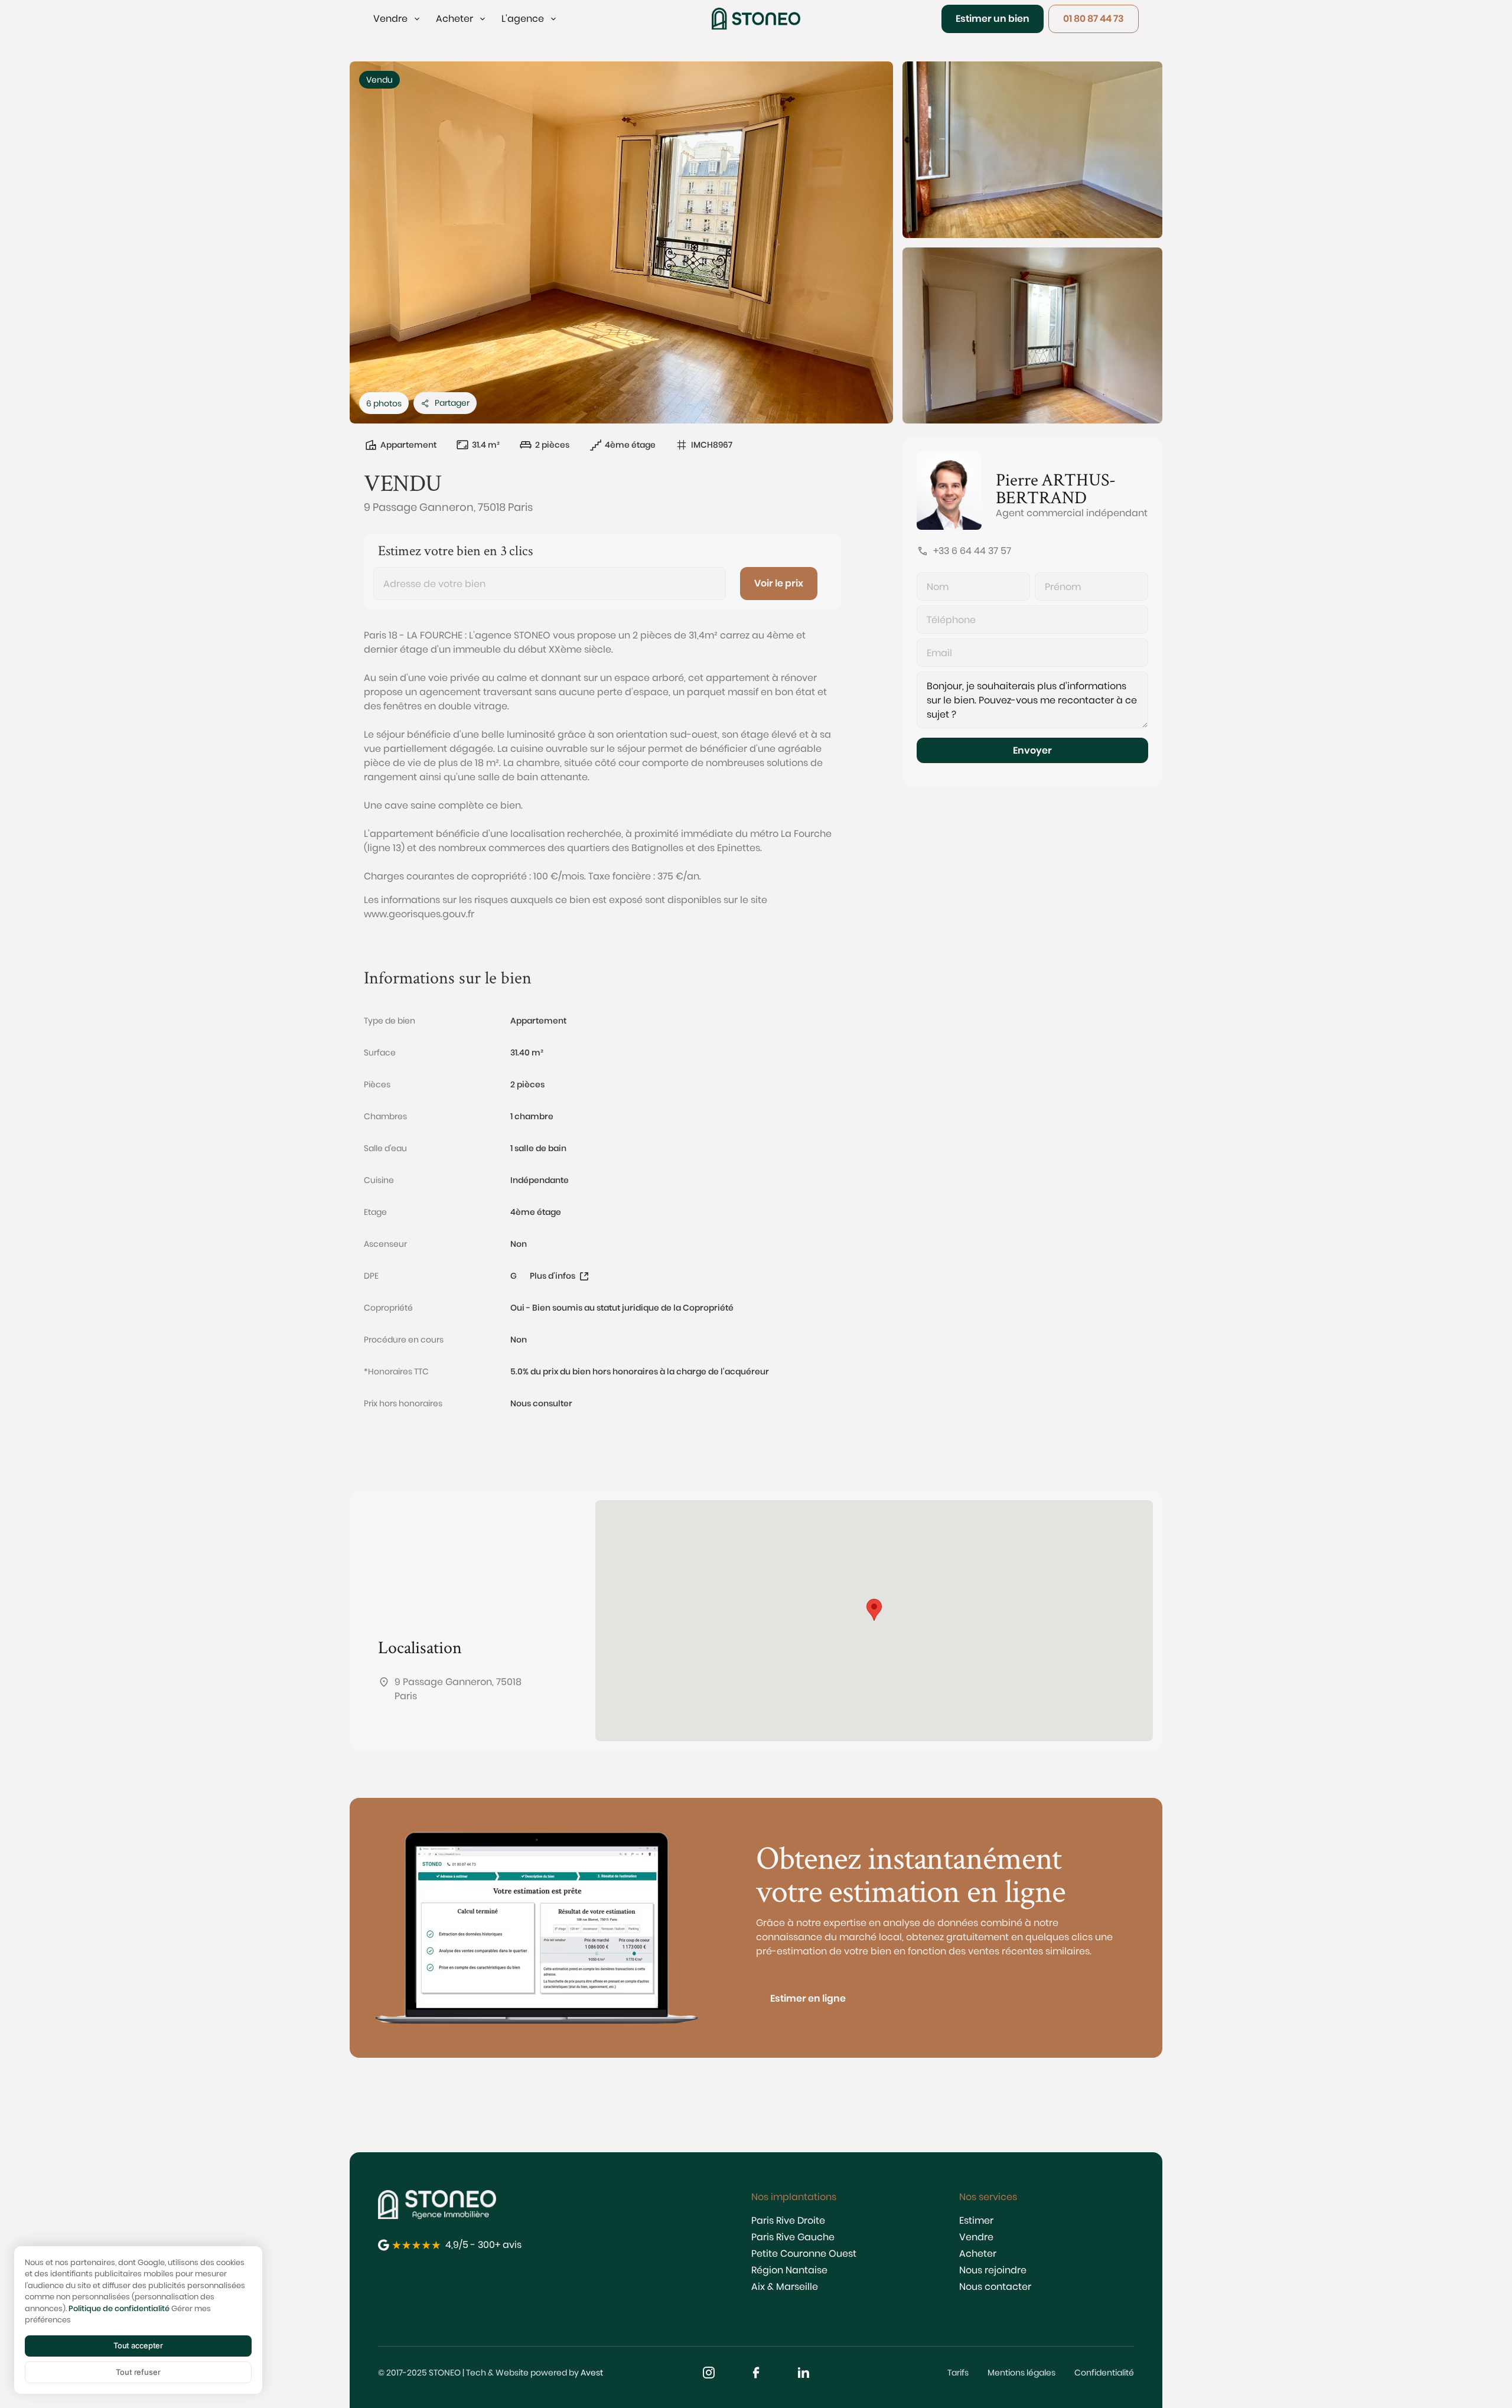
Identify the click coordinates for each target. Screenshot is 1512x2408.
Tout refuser (138, 2372)
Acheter (978, 2254)
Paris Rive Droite (788, 2220)
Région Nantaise (789, 2270)
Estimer (976, 2220)
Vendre (976, 2237)
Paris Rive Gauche (793, 2237)
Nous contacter (995, 2287)
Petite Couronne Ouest (804, 2254)
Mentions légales (1021, 2373)
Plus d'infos (553, 1276)
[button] (397, 19)
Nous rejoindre (993, 2270)
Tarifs (958, 2373)
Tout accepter (138, 2345)
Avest (592, 2373)
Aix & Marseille (785, 2287)
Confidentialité (1104, 2373)
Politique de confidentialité (119, 2308)
